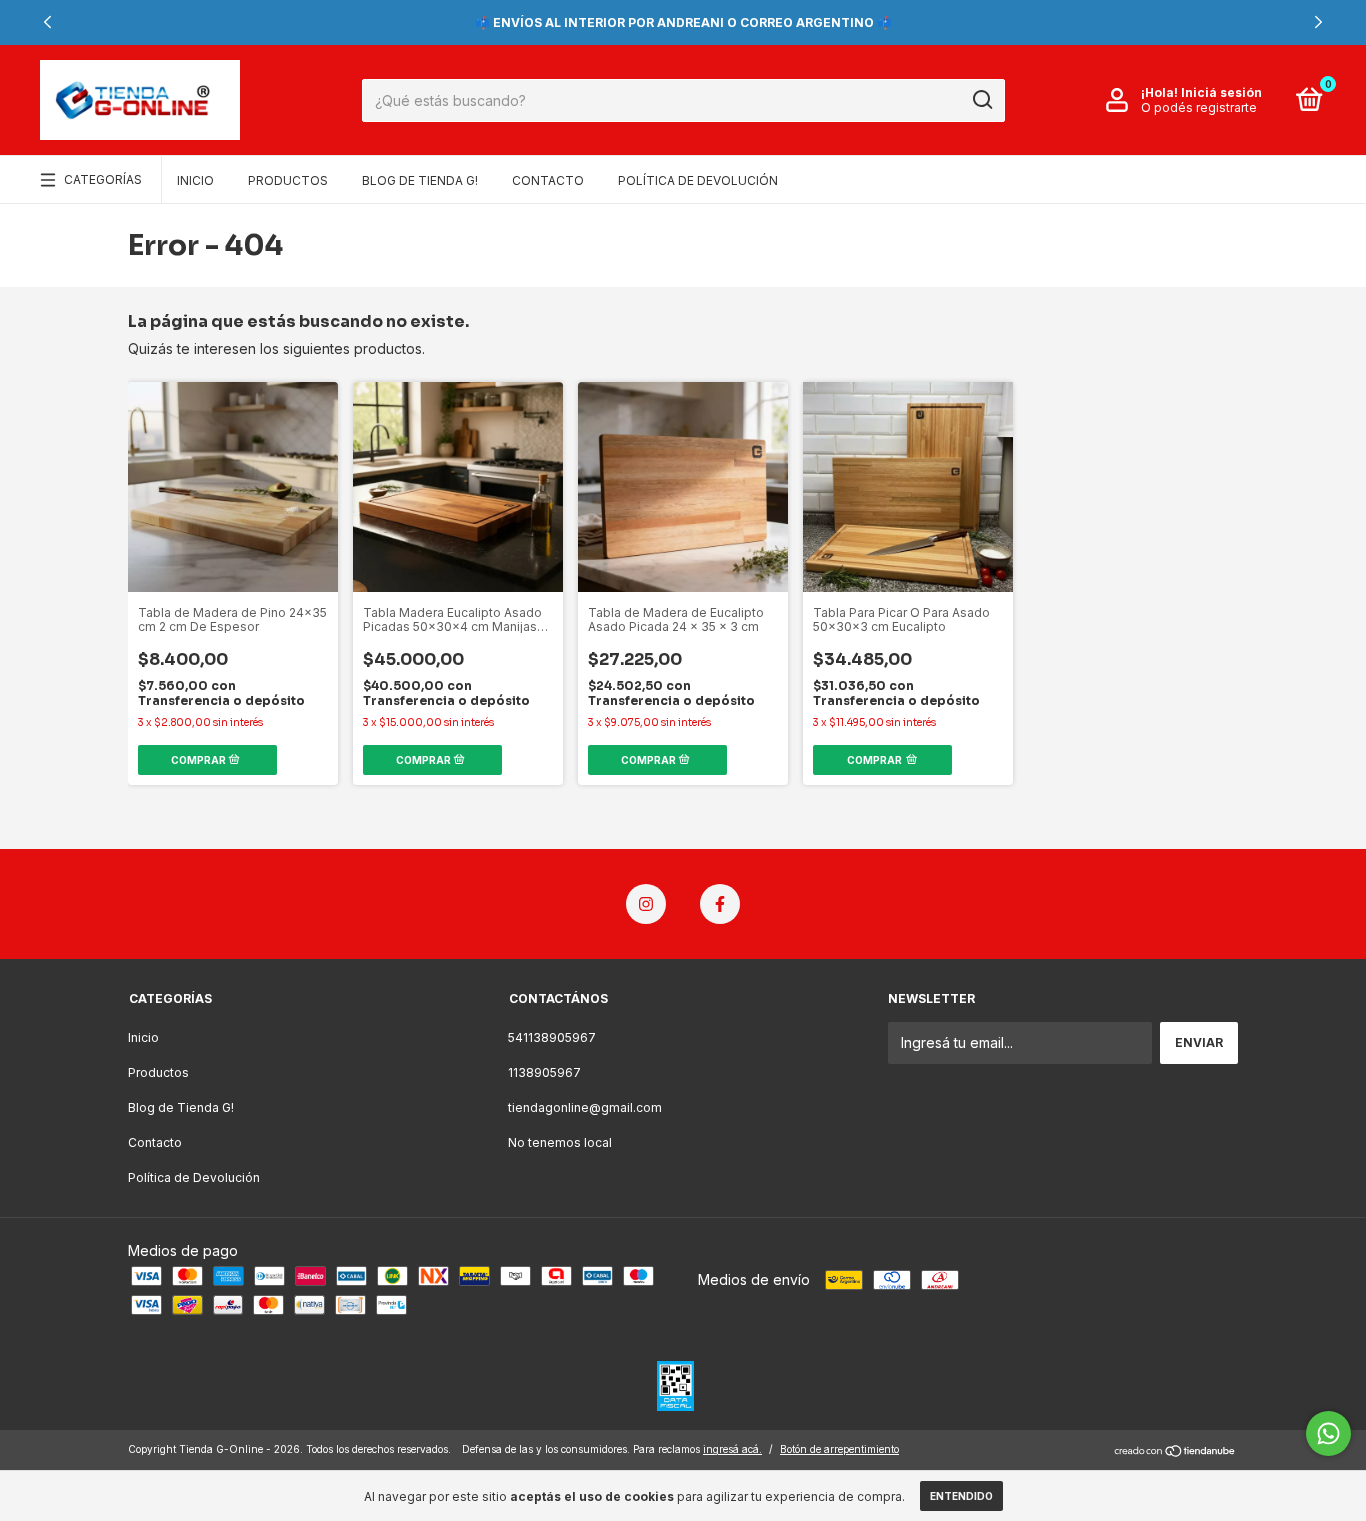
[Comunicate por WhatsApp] (1328, 1433)
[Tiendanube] (1175, 1451)
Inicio (195, 180)
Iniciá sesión (1221, 92)
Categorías (103, 179)
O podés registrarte (1199, 107)
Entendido (961, 1496)
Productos (288, 180)
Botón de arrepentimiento (839, 1449)
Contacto (548, 180)
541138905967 (552, 1037)
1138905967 (544, 1072)
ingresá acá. (732, 1449)
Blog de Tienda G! (420, 180)
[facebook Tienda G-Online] (720, 904)
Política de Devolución (698, 180)
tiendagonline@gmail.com (585, 1107)
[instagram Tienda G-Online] (646, 904)
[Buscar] (981, 100)
